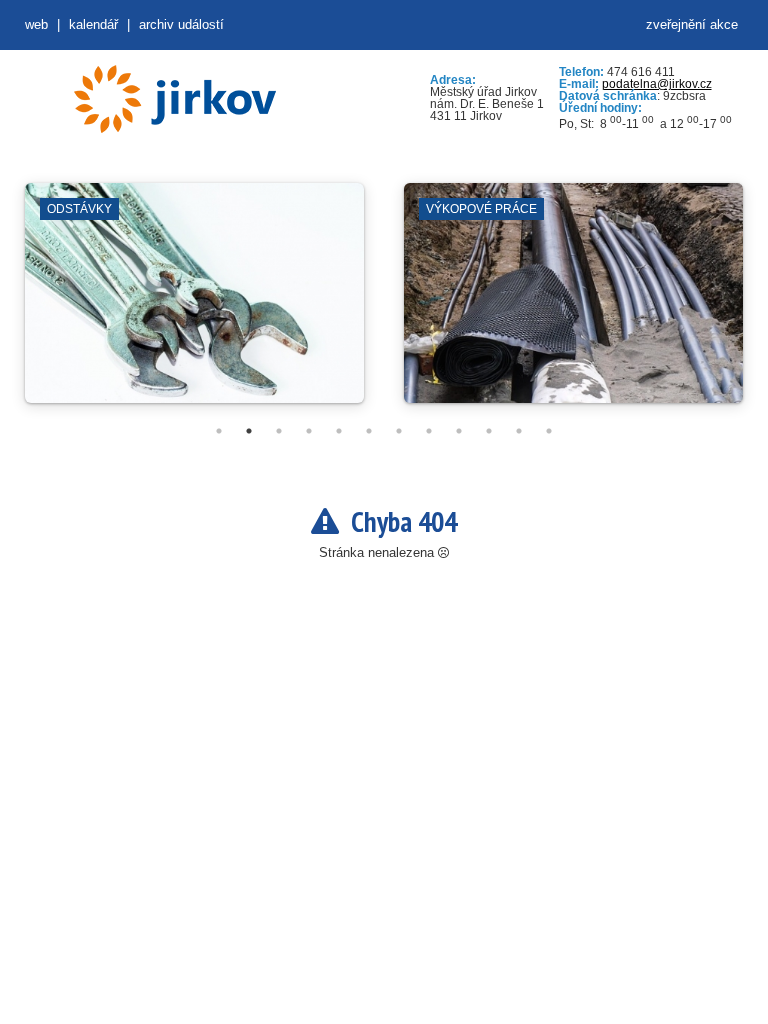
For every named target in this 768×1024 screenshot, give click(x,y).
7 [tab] (399, 431)
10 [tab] (489, 431)
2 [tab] (249, 431)
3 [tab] (279, 431)
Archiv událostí (181, 24)
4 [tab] (309, 431)
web (36, 24)
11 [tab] (519, 431)
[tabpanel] (194, 303)
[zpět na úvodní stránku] (175, 99)
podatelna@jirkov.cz (657, 84)
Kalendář (93, 24)
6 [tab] (369, 431)
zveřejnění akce (692, 24)
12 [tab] (549, 431)
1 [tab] (219, 431)
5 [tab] (339, 431)
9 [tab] (459, 431)
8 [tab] (429, 431)
